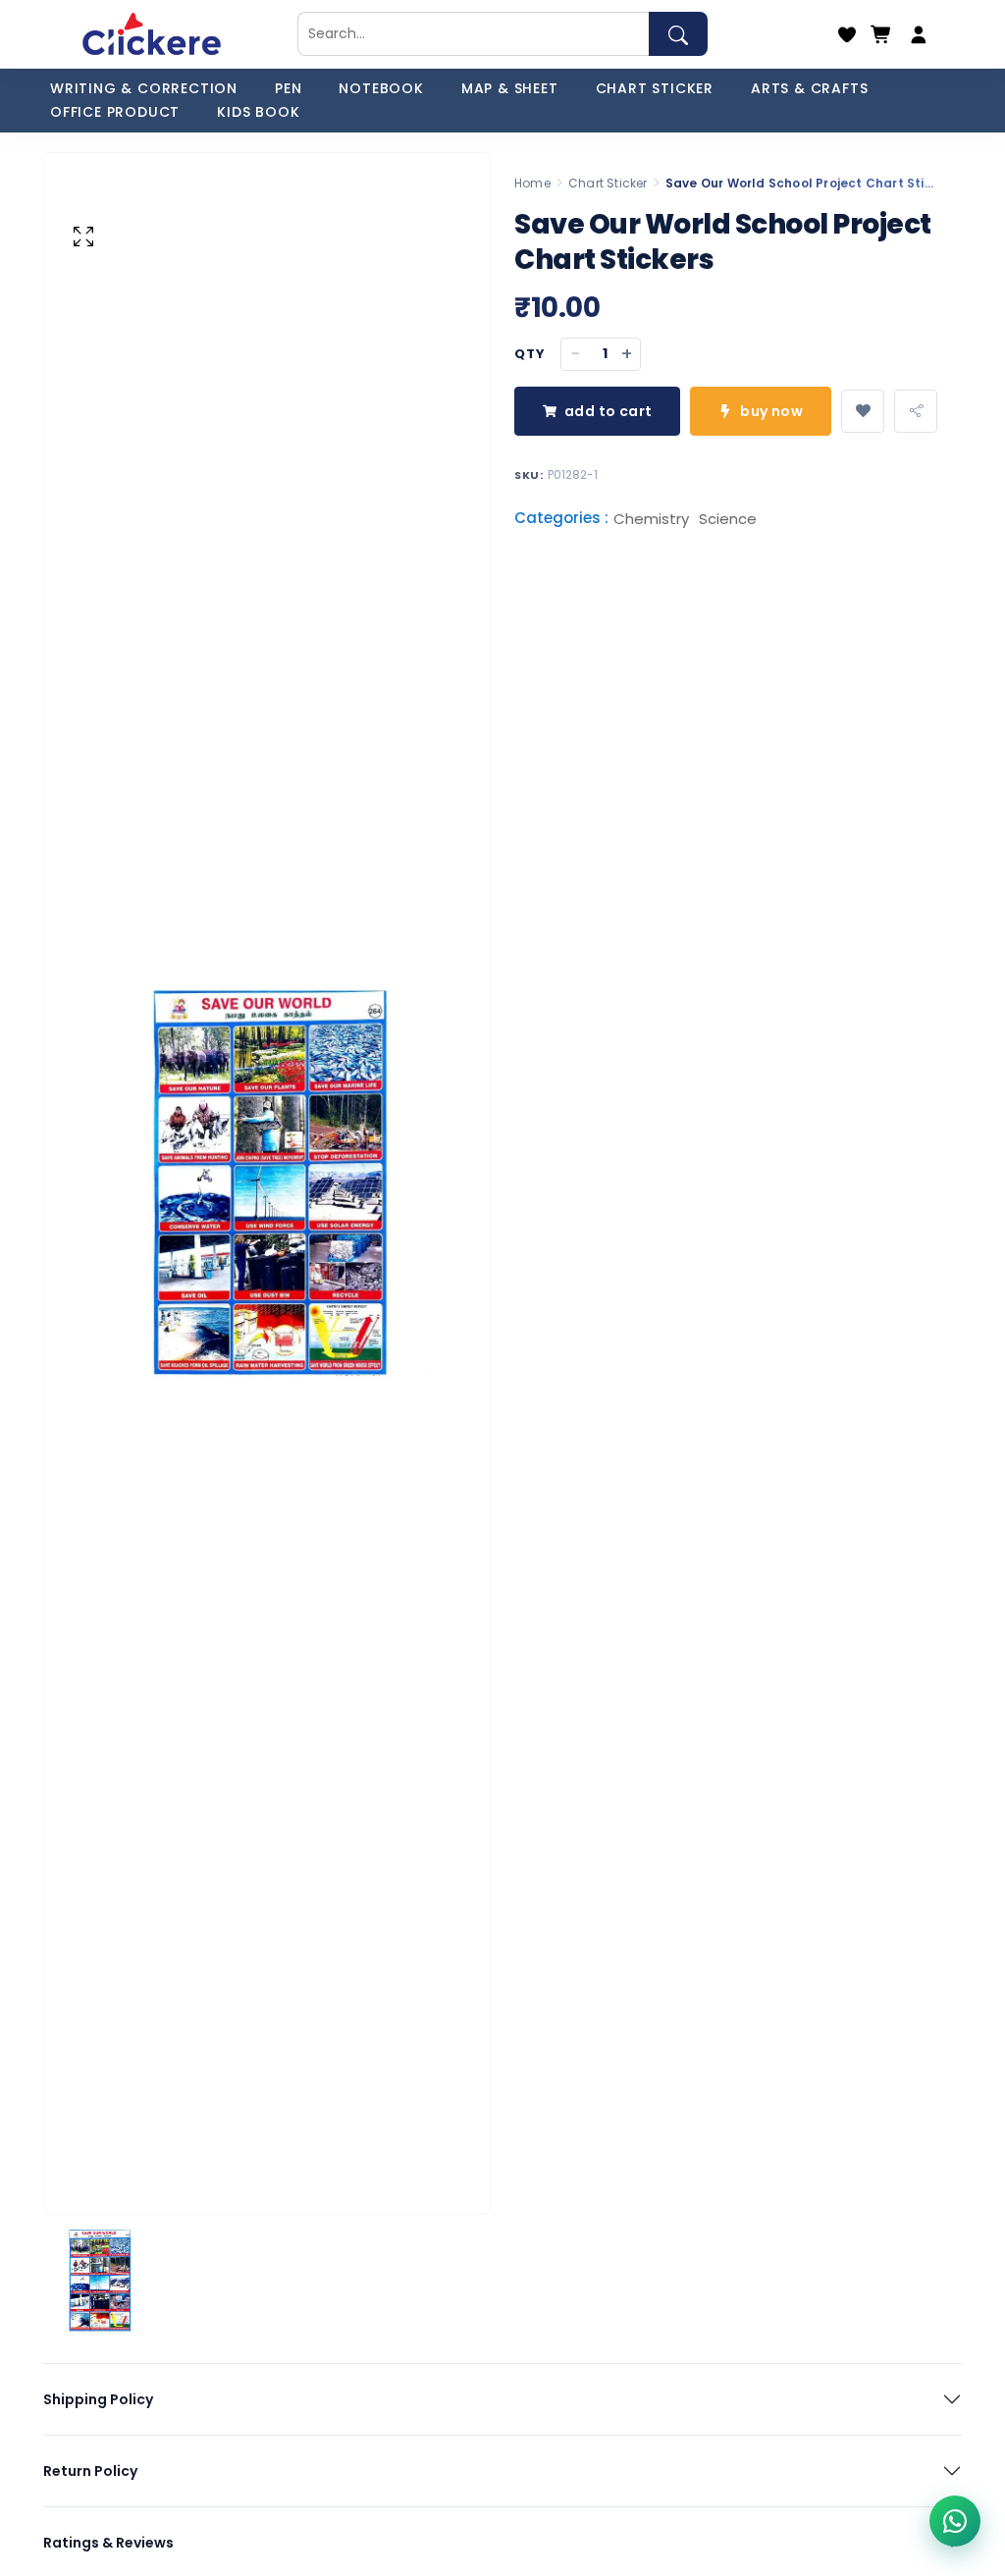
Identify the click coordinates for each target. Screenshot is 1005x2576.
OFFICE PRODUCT (115, 112)
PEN (288, 88)
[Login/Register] (919, 34)
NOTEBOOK (381, 88)
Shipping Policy (98, 2399)
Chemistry (651, 519)
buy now (771, 411)
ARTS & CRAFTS (809, 88)
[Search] (678, 34)
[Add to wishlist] (863, 411)
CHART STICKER (655, 88)
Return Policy (90, 2471)
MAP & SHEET (510, 88)
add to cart (608, 411)
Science (728, 519)
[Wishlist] (847, 34)
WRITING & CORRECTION (144, 88)
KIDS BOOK (258, 112)
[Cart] (881, 34)
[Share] (916, 411)
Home (532, 183)
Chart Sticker (608, 183)
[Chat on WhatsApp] (955, 2521)
